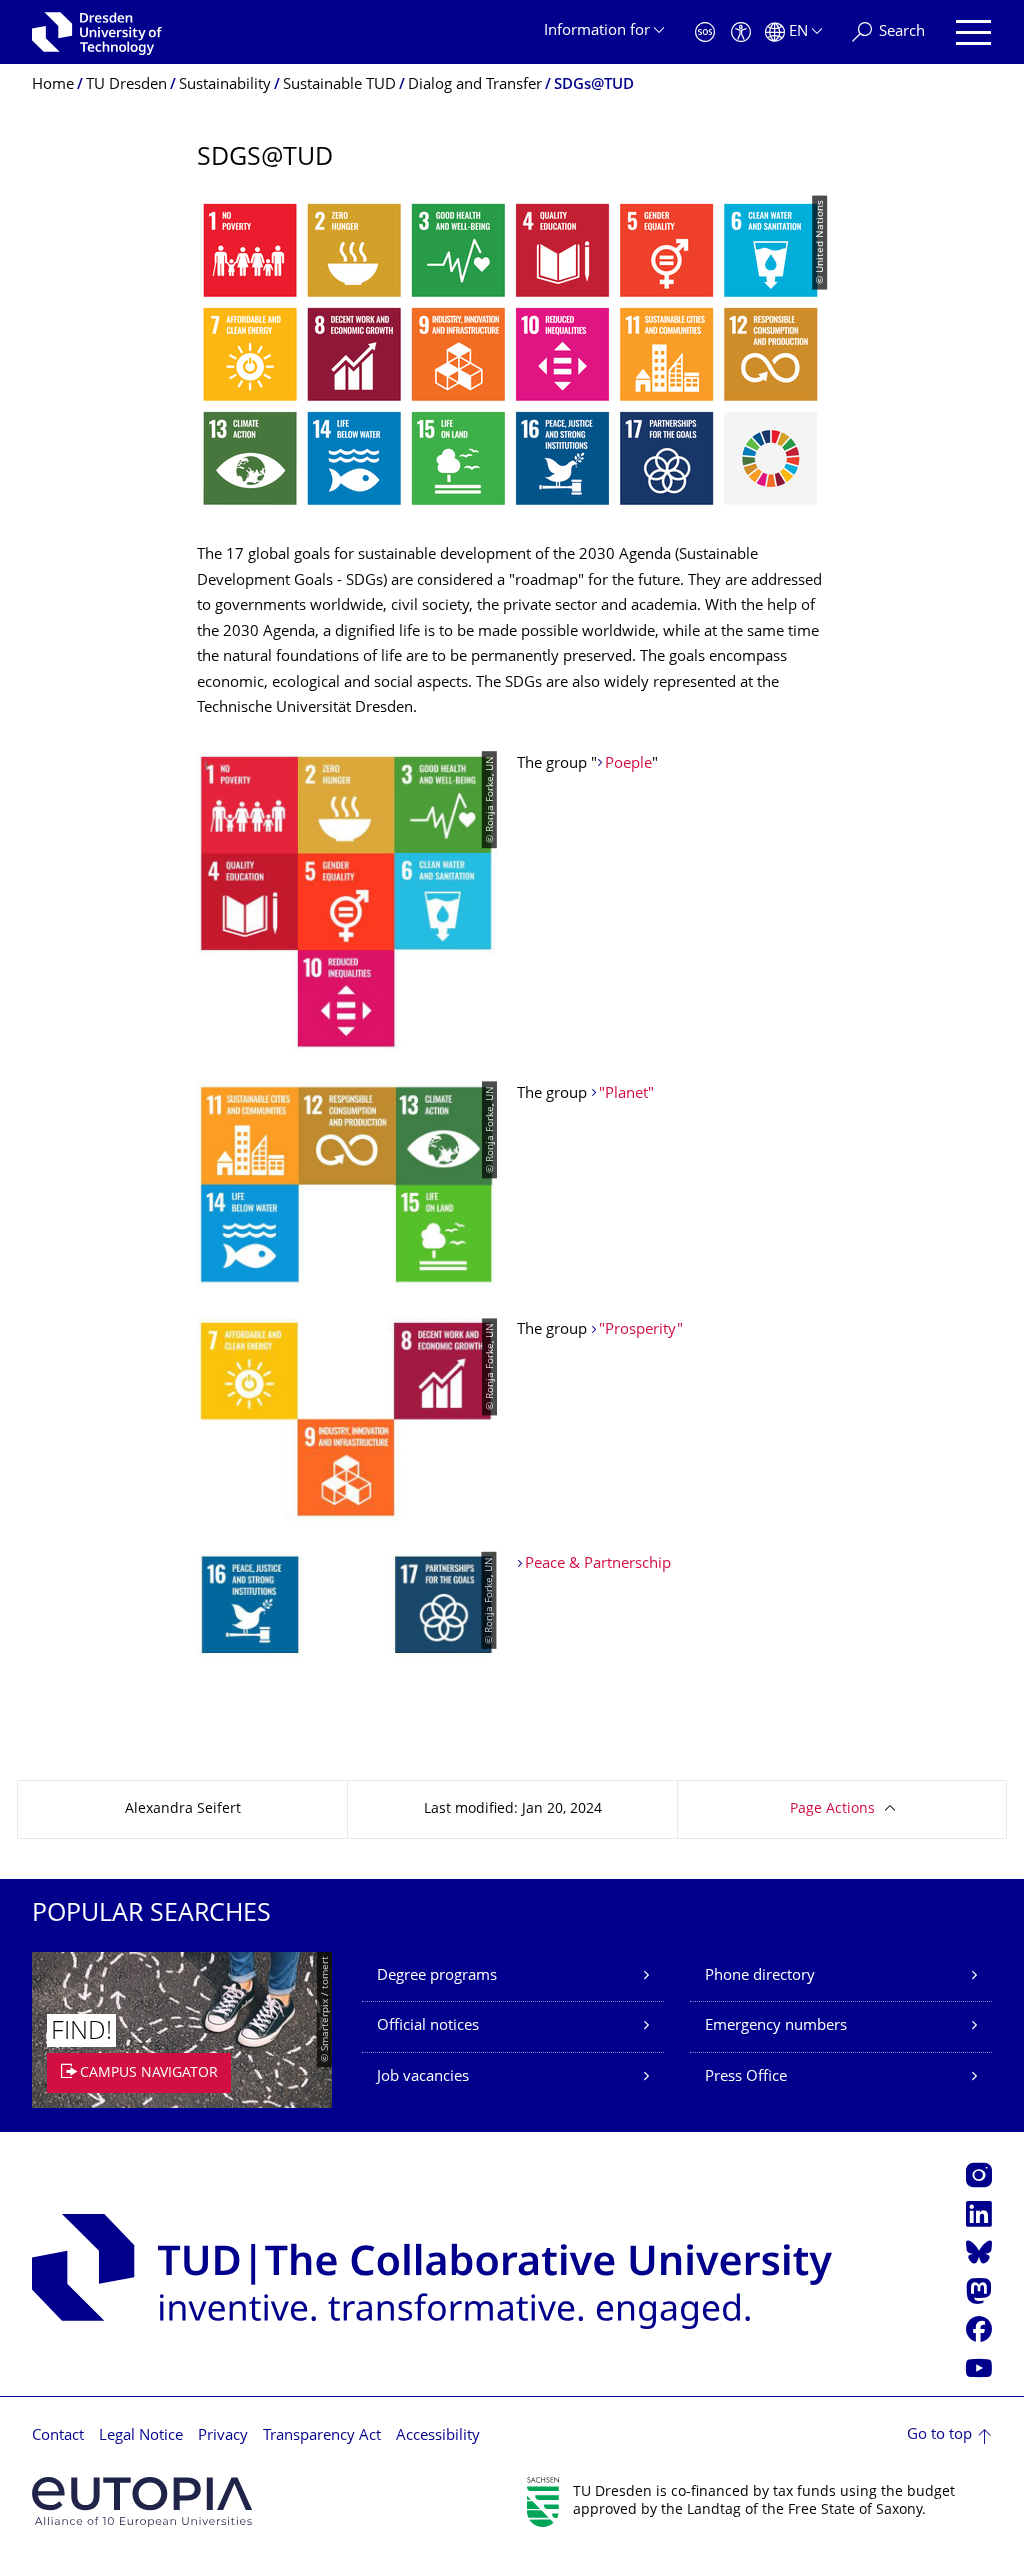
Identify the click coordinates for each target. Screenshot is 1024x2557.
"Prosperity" (641, 1330)
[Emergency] (705, 32)
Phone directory (760, 1976)
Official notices (428, 2026)
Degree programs (437, 1976)
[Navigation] (973, 32)
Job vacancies (423, 2077)
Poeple (628, 764)
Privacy (223, 2436)
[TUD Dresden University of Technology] (97, 32)
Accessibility (438, 2436)
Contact (58, 2436)
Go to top (939, 2435)
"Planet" (626, 1094)
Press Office (746, 2077)
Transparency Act (322, 2436)
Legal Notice (141, 2436)
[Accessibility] (741, 32)
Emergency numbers (776, 2026)
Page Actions (832, 1809)
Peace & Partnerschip (598, 1564)
